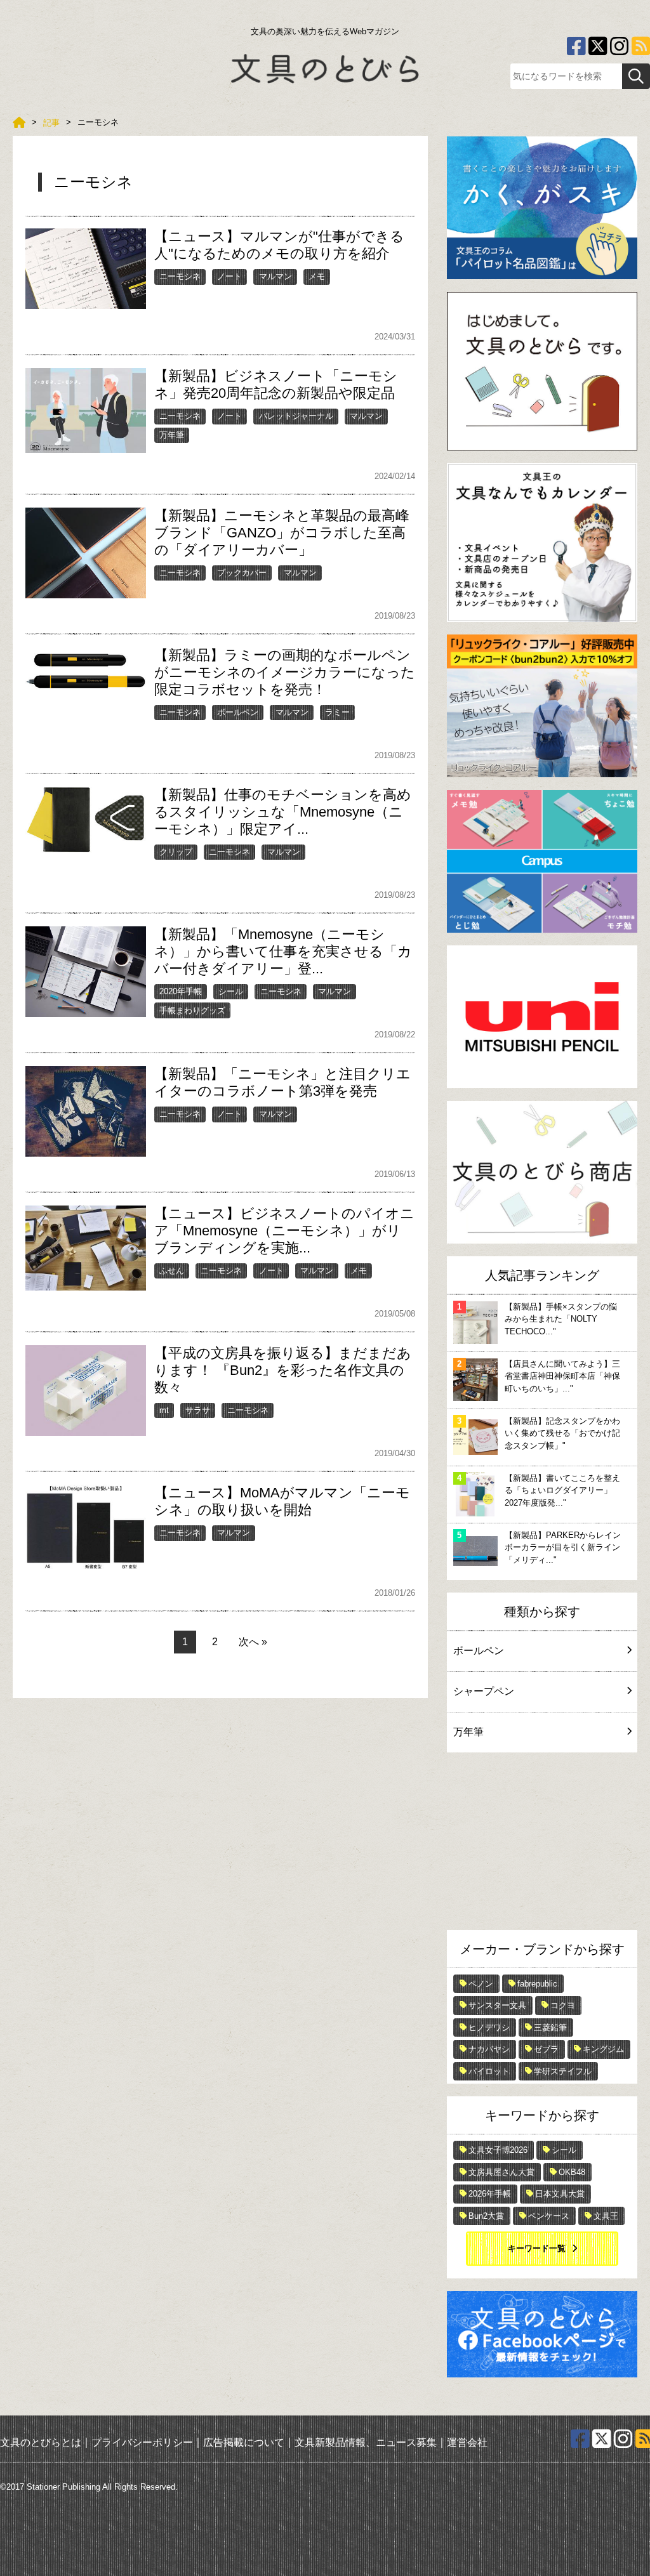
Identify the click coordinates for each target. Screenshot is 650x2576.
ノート (229, 276)
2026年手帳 (490, 2194)
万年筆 (172, 435)
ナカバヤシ (489, 2049)
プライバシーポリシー (142, 2442)
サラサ (198, 1410)
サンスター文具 (497, 2005)
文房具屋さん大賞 (501, 2172)
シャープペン (484, 1691)
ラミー (337, 712)
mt (164, 1410)
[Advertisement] (542, 1844)
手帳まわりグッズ (192, 1010)
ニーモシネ (180, 276)
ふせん (172, 1271)
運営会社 (467, 2442)
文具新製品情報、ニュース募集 (366, 2442)
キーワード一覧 (537, 2248)
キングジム (603, 2049)
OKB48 (572, 2172)
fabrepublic (537, 1984)
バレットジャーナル (296, 416)
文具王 (606, 2216)
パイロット (489, 2071)
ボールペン (238, 712)
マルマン (275, 276)
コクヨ (563, 2005)
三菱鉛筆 (550, 2027)
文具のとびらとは (41, 2442)
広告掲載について (244, 2442)
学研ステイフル (563, 2071)
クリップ (176, 852)
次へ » (253, 1642)
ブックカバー (242, 573)
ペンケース (549, 2216)
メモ (317, 276)
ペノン (481, 1984)
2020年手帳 (181, 991)
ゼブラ (546, 2049)
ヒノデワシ (489, 2027)
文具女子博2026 (498, 2150)
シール (231, 991)
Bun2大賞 (486, 2216)
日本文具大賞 (560, 2194)
